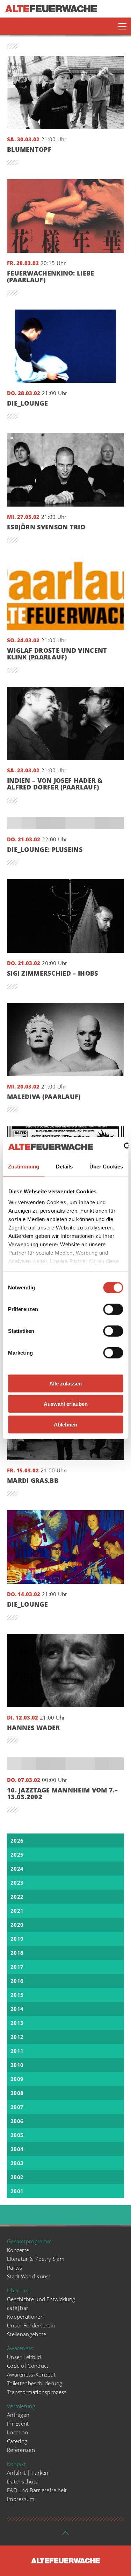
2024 (17, 1869)
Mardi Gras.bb (33, 1481)
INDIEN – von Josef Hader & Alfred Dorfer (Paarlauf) (55, 784)
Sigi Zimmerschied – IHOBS (53, 973)
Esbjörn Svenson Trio (46, 527)
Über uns (18, 2290)
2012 (17, 2037)
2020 (17, 1925)
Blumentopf (29, 150)
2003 (17, 2163)
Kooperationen (25, 2317)
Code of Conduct (28, 2366)
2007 (17, 2107)
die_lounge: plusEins (45, 850)
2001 (17, 2191)
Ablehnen (65, 1424)
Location (17, 2432)
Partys (15, 2267)
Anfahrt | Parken (28, 2473)
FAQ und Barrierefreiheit (37, 2490)
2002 (17, 2177)
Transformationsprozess (37, 2392)
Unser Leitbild (24, 2357)
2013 (17, 2023)
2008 (17, 2093)
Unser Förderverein (31, 2325)
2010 (17, 2065)
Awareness (20, 2348)
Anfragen (18, 2415)
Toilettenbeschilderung (35, 2383)
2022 (17, 1897)
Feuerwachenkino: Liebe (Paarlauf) (51, 277)
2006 (17, 2121)
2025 (17, 1855)
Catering (17, 2441)
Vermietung (21, 2406)
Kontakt (16, 2464)
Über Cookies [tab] (106, 1166)
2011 (17, 2051)
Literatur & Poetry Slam (36, 2259)
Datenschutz (22, 2481)
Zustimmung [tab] (24, 1166)
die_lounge (27, 403)
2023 (17, 1883)
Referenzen (21, 2450)
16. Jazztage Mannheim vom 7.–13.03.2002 (63, 1794)
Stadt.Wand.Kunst (29, 2276)
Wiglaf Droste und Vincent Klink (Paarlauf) (57, 654)
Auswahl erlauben (66, 1404)
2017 (17, 1967)
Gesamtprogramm (29, 2241)
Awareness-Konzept (31, 2374)
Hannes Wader (34, 1728)
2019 (17, 1939)
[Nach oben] (66, 2535)
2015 (17, 1995)
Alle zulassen (65, 1383)
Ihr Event (18, 2424)
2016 (17, 1981)
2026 (17, 1841)
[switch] (113, 1309)
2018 (17, 1953)
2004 (17, 2149)
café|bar (18, 2308)
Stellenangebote (27, 2334)
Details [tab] (64, 1166)
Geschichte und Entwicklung (41, 2299)
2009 (17, 2079)
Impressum (21, 2499)
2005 (17, 2135)
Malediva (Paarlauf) (44, 1097)
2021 (17, 1911)
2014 (17, 2009)
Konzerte (18, 2250)
